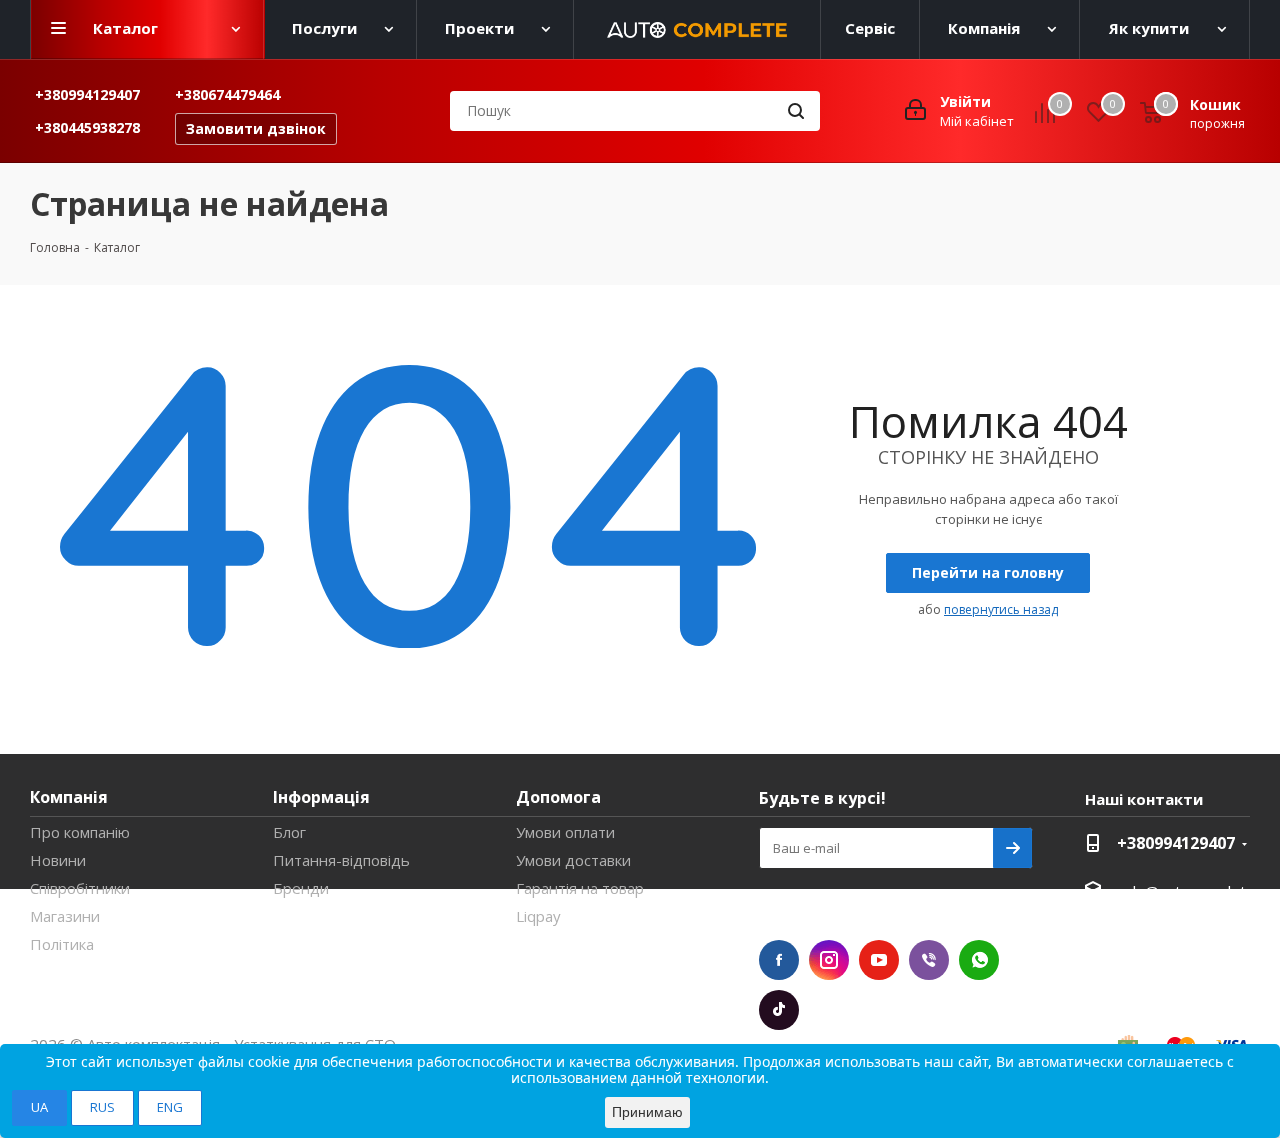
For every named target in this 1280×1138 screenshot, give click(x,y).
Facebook (779, 960)
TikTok (779, 1010)
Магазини (65, 916)
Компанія (69, 797)
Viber (929, 960)
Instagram (829, 960)
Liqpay (538, 916)
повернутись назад (1001, 609)
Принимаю (647, 1112)
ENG (170, 1107)
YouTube (879, 960)
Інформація (321, 797)
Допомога (558, 797)
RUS (102, 1107)
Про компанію (80, 832)
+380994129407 (87, 94)
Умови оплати (565, 832)
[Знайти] (796, 111)
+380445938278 (87, 127)
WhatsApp (979, 960)
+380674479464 (227, 94)
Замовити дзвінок (256, 128)
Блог (289, 832)
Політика (62, 944)
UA (39, 1107)
